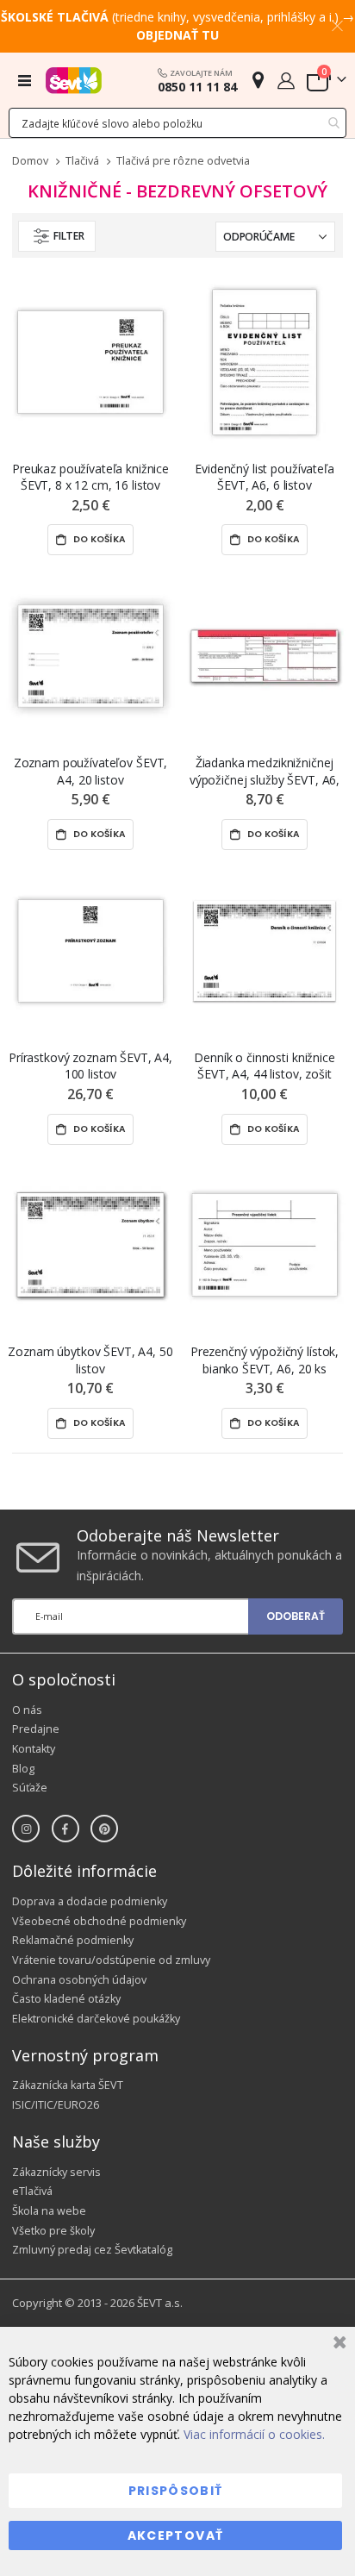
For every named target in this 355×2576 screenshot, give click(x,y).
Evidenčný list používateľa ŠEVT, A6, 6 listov (264, 477)
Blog (23, 1769)
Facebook (65, 1829)
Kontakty (34, 1749)
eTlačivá (32, 2191)
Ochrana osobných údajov (79, 1980)
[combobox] (177, 123)
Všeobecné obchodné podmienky (99, 1921)
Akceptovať (176, 2535)
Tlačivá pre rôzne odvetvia (183, 162)
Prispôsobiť (176, 2491)
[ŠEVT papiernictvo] (74, 80)
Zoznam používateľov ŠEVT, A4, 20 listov (91, 771)
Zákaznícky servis (56, 2172)
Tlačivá (82, 162)
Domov (30, 161)
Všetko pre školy (53, 2231)
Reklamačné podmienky (73, 1940)
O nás (27, 1710)
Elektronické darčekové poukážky (96, 2019)
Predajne (36, 1729)
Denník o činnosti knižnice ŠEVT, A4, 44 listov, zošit (264, 1066)
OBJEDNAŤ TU (177, 35)
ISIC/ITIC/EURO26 (56, 2105)
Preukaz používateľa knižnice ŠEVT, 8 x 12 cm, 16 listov (90, 477)
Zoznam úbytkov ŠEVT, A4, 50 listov (90, 1360)
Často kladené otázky (66, 1999)
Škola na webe (49, 2211)
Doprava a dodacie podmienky (90, 1901)
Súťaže (30, 1788)
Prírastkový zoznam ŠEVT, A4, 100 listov (90, 1066)
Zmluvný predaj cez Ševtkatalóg (92, 2250)
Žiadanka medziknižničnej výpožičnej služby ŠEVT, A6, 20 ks (265, 771)
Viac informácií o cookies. (254, 2434)
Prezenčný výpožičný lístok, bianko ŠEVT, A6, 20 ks (265, 1360)
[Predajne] (258, 80)
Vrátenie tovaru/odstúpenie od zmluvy (111, 1960)
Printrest (104, 1829)
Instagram (26, 1829)
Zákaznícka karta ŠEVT (68, 2085)
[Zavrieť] (337, 2345)
